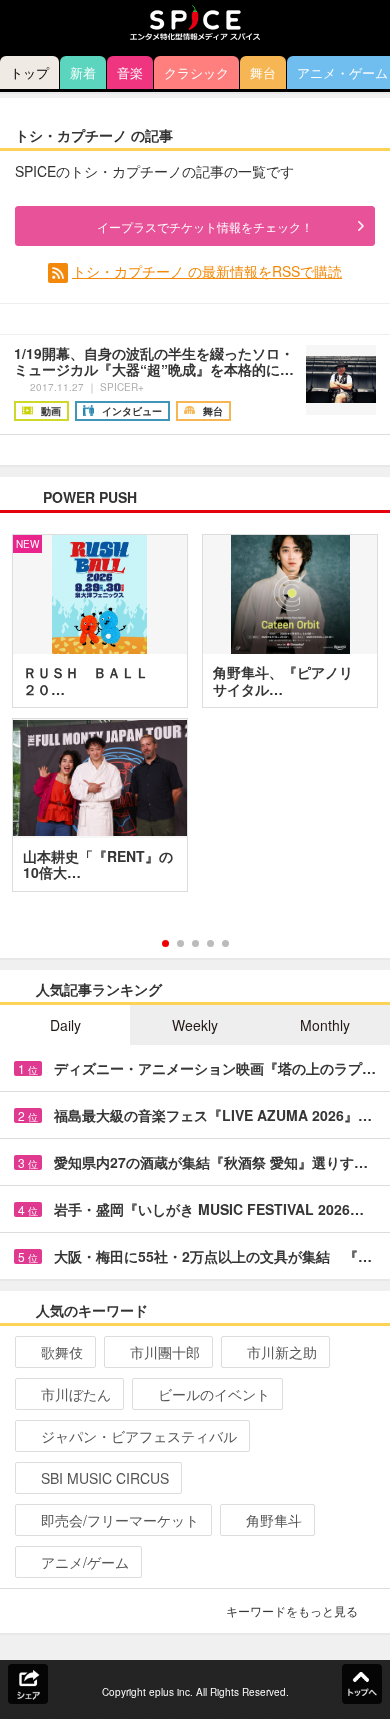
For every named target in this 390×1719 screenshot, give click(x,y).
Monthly (325, 1025)
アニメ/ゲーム (85, 1562)
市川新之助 (282, 1352)
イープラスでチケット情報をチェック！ (205, 226)
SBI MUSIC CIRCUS (105, 1478)
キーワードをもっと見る (292, 1610)
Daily (65, 1025)
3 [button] (195, 943)
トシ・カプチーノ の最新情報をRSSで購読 (207, 271)
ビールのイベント (214, 1394)
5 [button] (225, 943)
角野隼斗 (274, 1520)
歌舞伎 (62, 1352)
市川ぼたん (76, 1394)
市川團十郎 (165, 1352)
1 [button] (165, 943)
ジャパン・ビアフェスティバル (139, 1436)
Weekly (195, 1025)
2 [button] (180, 943)
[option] (195, 720)
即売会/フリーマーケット (120, 1520)
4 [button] (210, 943)
